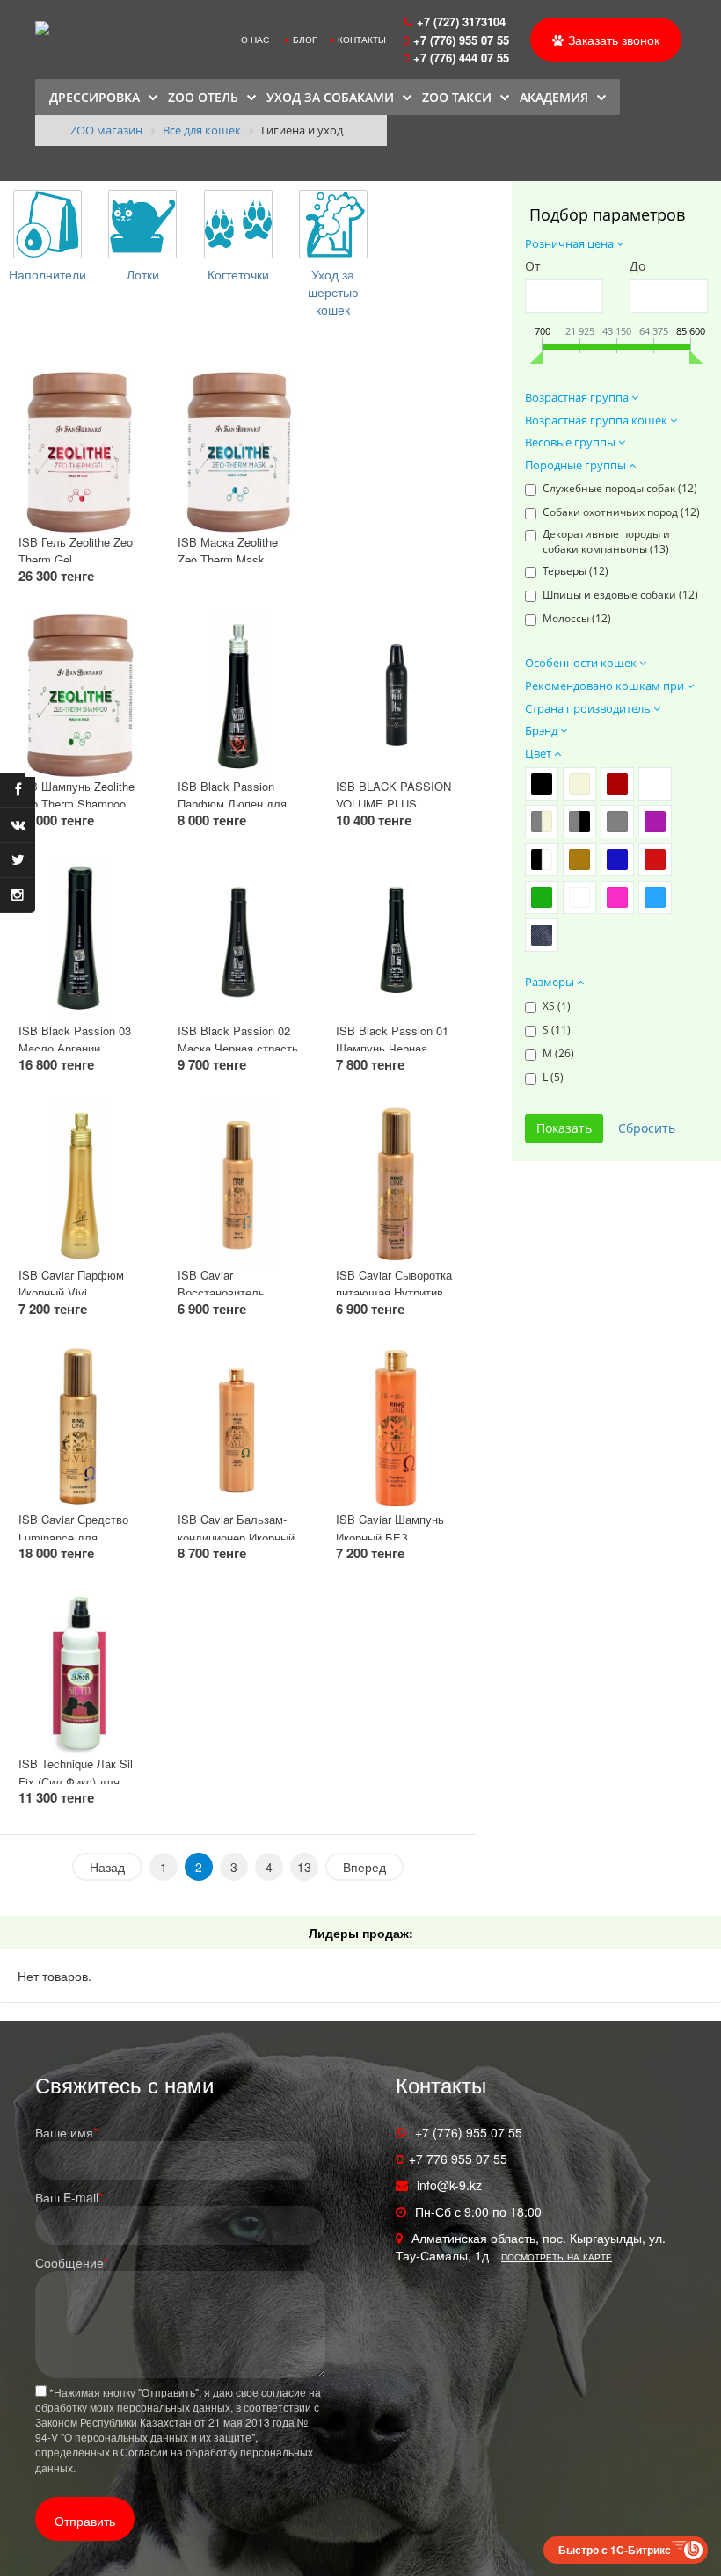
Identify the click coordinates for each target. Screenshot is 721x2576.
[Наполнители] (47, 224)
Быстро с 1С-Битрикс (615, 2550)
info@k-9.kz (449, 2185)
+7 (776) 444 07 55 (463, 58)
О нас (255, 40)
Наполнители (47, 274)
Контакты (362, 40)
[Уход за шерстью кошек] (333, 224)
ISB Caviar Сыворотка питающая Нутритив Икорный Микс (394, 1293)
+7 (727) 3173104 (461, 22)
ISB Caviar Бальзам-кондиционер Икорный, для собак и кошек (238, 1537)
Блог (305, 40)
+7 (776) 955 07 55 (461, 40)
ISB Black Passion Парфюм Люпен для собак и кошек (232, 804)
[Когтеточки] (238, 224)
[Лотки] (142, 224)
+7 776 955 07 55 (458, 2159)
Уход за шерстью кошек (333, 292)
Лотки (143, 274)
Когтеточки (238, 274)
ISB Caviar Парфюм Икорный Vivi (71, 1284)
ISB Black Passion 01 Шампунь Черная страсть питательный (393, 1049)
